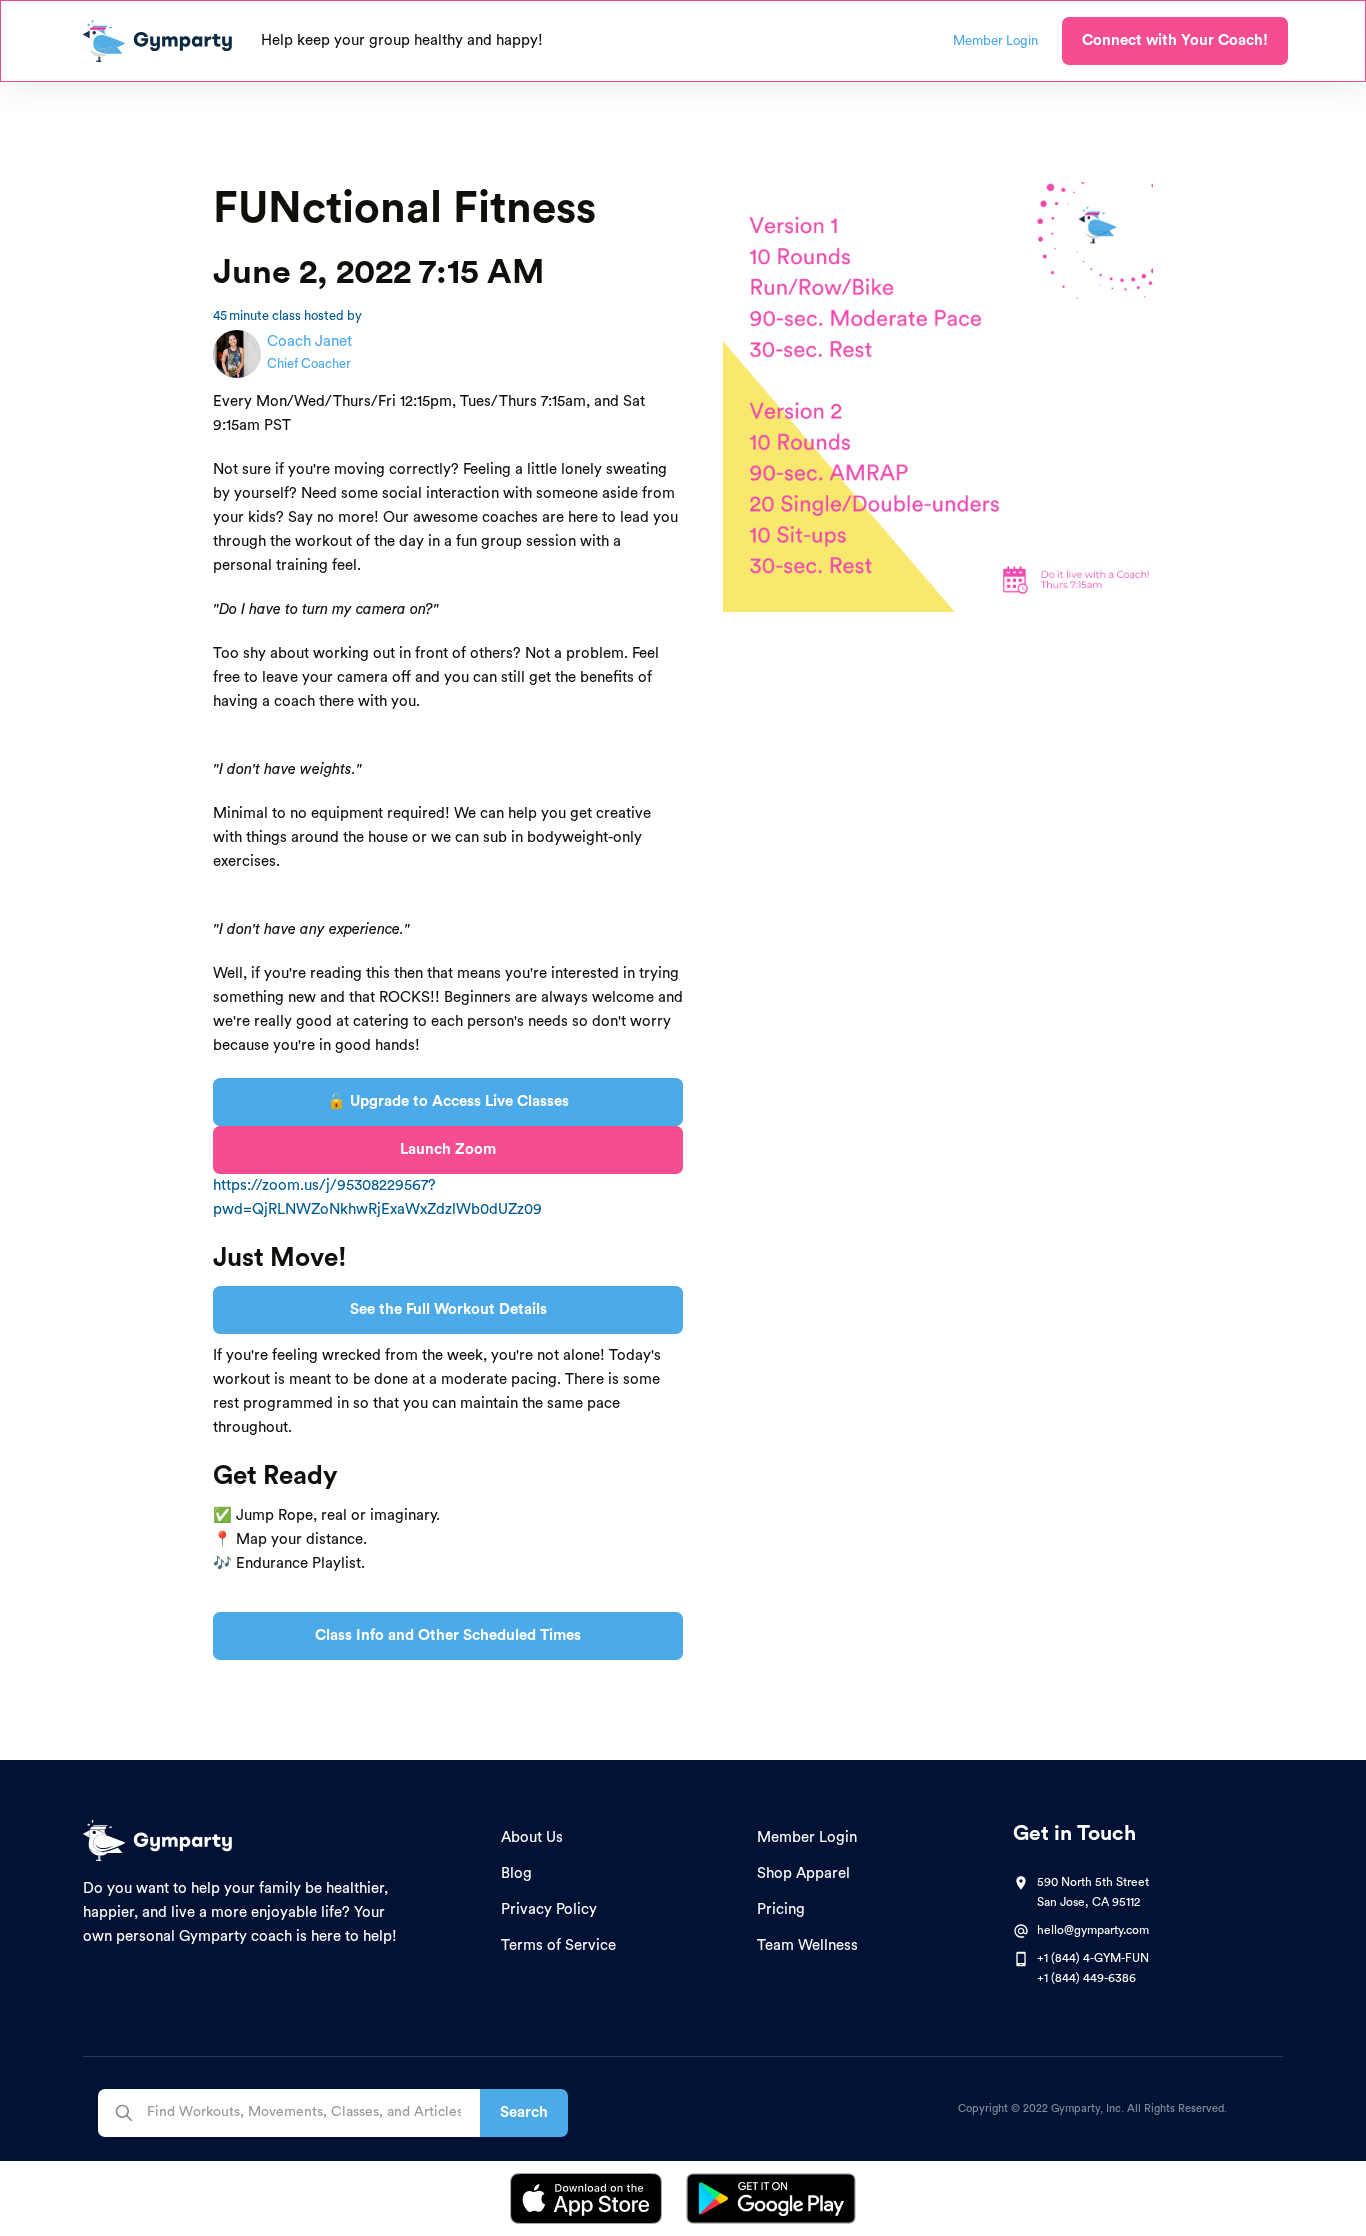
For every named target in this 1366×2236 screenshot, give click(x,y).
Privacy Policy (549, 1909)
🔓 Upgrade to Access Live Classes (448, 1101)
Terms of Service (558, 1945)
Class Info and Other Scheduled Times (448, 1635)
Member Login (807, 1837)
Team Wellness (807, 1945)
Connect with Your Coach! (1175, 40)
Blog (516, 1873)
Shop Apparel (803, 1873)
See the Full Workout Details (448, 1309)
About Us (532, 1837)
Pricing (781, 1909)
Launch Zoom (448, 1149)
